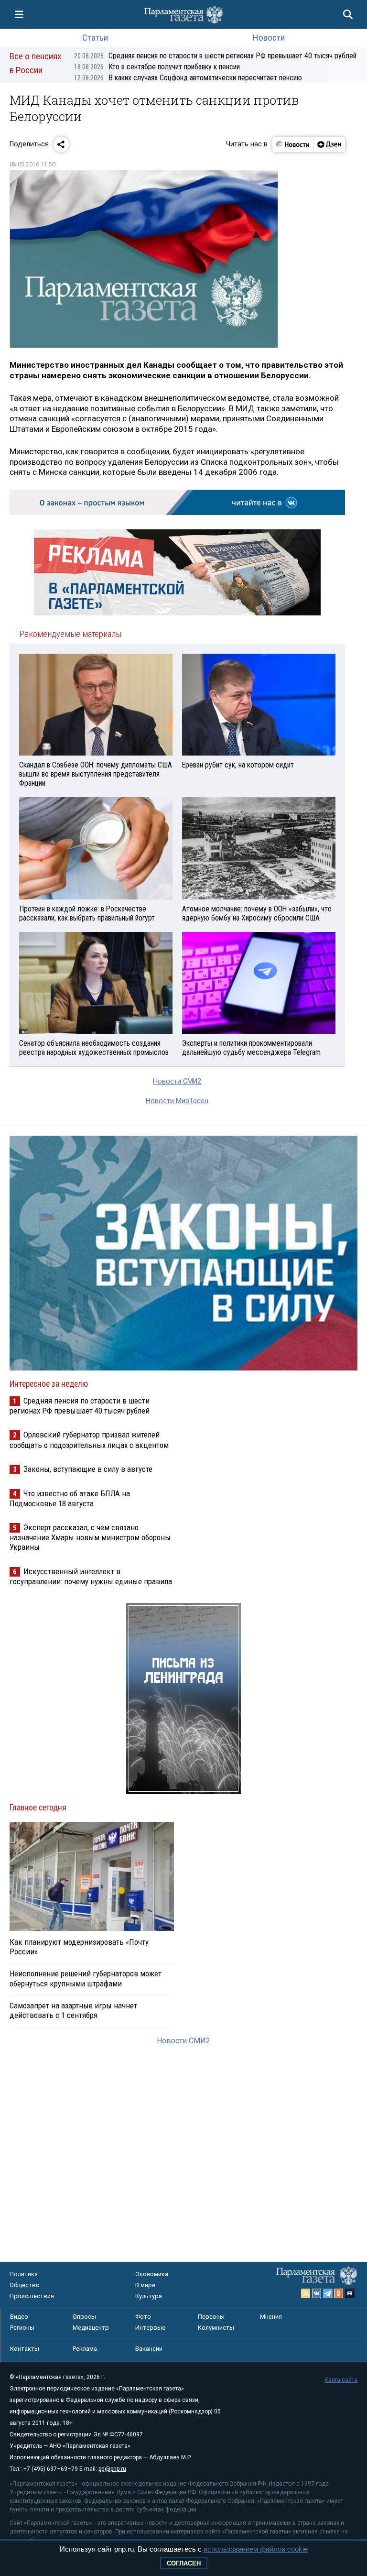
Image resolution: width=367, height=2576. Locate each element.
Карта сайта (341, 2380)
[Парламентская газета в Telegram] (328, 2293)
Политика (24, 2274)
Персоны (211, 2317)
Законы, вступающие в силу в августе (88, 1469)
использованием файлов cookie (256, 2549)
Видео (19, 2317)
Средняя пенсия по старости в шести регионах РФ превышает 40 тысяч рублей (215, 56)
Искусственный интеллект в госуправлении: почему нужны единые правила (91, 1576)
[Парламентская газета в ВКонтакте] (317, 2293)
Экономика (152, 2274)
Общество (25, 2285)
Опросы (84, 2317)
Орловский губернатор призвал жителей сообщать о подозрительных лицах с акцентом (89, 1440)
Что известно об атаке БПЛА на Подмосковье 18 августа (70, 1498)
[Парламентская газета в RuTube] (350, 2293)
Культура (149, 2296)
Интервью (151, 2328)
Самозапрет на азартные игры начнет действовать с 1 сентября (73, 2010)
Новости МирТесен (177, 1101)
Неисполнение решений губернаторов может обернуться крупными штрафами (86, 1978)
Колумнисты (216, 2328)
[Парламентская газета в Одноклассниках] (339, 2293)
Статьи (95, 38)
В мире (145, 2285)
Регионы (22, 2328)
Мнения (271, 2317)
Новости (269, 38)
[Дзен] (329, 144)
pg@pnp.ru (112, 2469)
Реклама (85, 2349)
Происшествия (32, 2296)
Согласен (184, 2563)
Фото (143, 2317)
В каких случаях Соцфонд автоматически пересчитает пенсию (188, 78)
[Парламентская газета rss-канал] (306, 2293)
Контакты (25, 2349)
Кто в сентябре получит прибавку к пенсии (157, 67)
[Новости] (293, 144)
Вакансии (149, 2349)
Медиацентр (91, 2328)
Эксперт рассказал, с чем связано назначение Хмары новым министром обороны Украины (90, 1537)
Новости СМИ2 (177, 1081)
